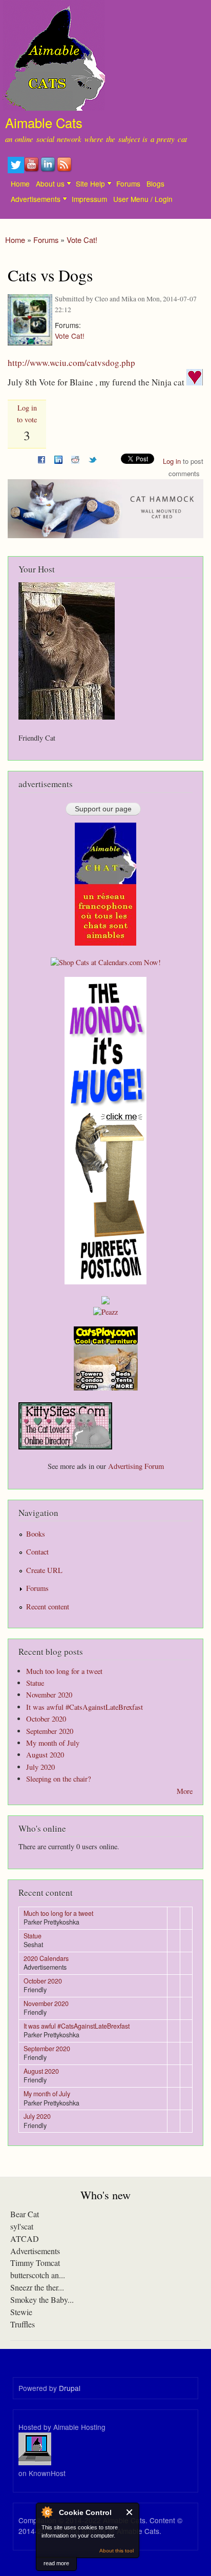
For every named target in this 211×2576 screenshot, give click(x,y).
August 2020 (45, 1755)
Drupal (70, 2388)
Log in (172, 461)
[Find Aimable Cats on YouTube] (32, 170)
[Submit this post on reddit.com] (75, 458)
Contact (37, 1552)
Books (36, 1534)
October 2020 (46, 1719)
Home (20, 183)
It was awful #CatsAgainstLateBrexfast (85, 1707)
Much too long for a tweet (64, 1671)
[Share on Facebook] (41, 458)
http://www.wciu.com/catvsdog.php (71, 363)
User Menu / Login (143, 199)
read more (56, 2563)
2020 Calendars (46, 1958)
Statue (35, 1683)
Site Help (90, 183)
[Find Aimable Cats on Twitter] (16, 170)
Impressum (89, 199)
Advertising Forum (136, 1466)
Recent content (48, 1607)
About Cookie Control (47, 2512)
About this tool (117, 2551)
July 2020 (40, 1767)
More (185, 1791)
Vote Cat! (82, 240)
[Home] (52, 57)
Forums (128, 183)
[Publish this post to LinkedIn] (58, 458)
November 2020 (49, 1695)
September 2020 (50, 1731)
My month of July (53, 1743)
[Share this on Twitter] (93, 458)
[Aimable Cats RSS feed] (65, 170)
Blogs (155, 183)
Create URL (44, 1570)
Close (130, 2512)
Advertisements (36, 199)
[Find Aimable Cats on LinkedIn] (49, 170)
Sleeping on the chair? (58, 1779)
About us (50, 183)
